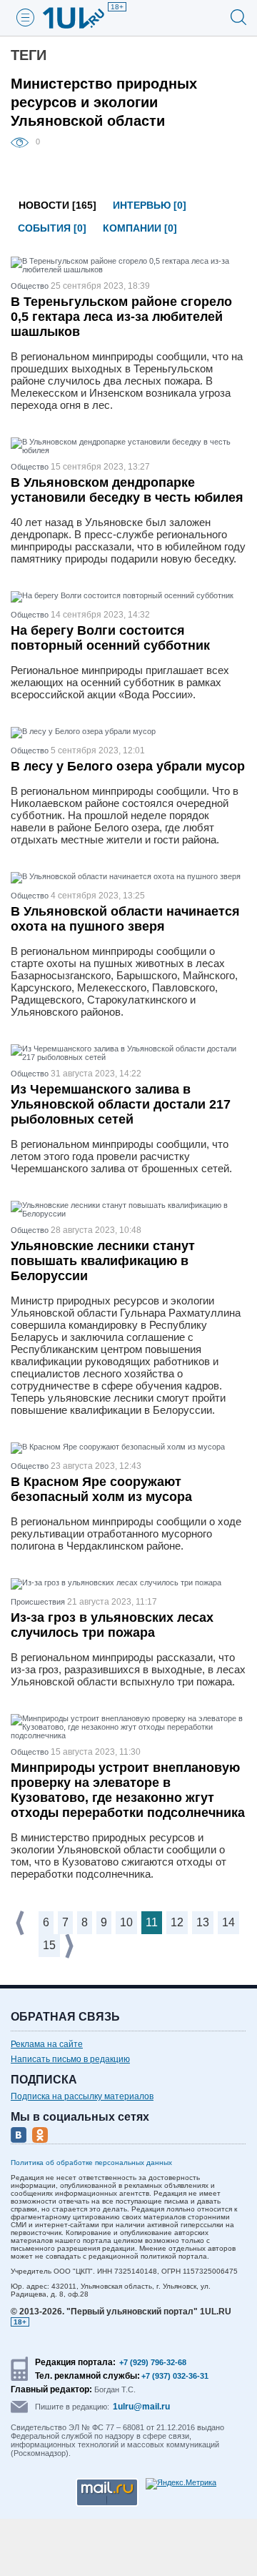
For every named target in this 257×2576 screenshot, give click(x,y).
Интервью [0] (150, 205)
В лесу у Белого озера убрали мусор (128, 766)
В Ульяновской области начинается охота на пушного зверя (125, 919)
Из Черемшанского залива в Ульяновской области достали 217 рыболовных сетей (121, 1104)
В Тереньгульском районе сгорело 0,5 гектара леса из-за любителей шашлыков (121, 317)
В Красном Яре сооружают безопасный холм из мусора (101, 1489)
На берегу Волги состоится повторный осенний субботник (110, 638)
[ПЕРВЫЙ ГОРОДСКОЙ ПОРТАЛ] (82, 18)
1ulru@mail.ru (141, 2407)
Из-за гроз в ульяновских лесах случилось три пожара (112, 1625)
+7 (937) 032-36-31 (175, 2376)
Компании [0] (140, 228)
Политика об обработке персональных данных (91, 2163)
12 (177, 1922)
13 (203, 1922)
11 (152, 1922)
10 (126, 1922)
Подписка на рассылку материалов (82, 2096)
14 (228, 1922)
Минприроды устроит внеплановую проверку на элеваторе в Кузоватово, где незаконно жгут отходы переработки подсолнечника (128, 1790)
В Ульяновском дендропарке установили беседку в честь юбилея (127, 490)
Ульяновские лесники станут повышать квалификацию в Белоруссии (103, 1261)
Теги (29, 55)
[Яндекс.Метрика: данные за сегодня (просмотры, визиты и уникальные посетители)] (181, 2484)
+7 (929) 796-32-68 (153, 2362)
